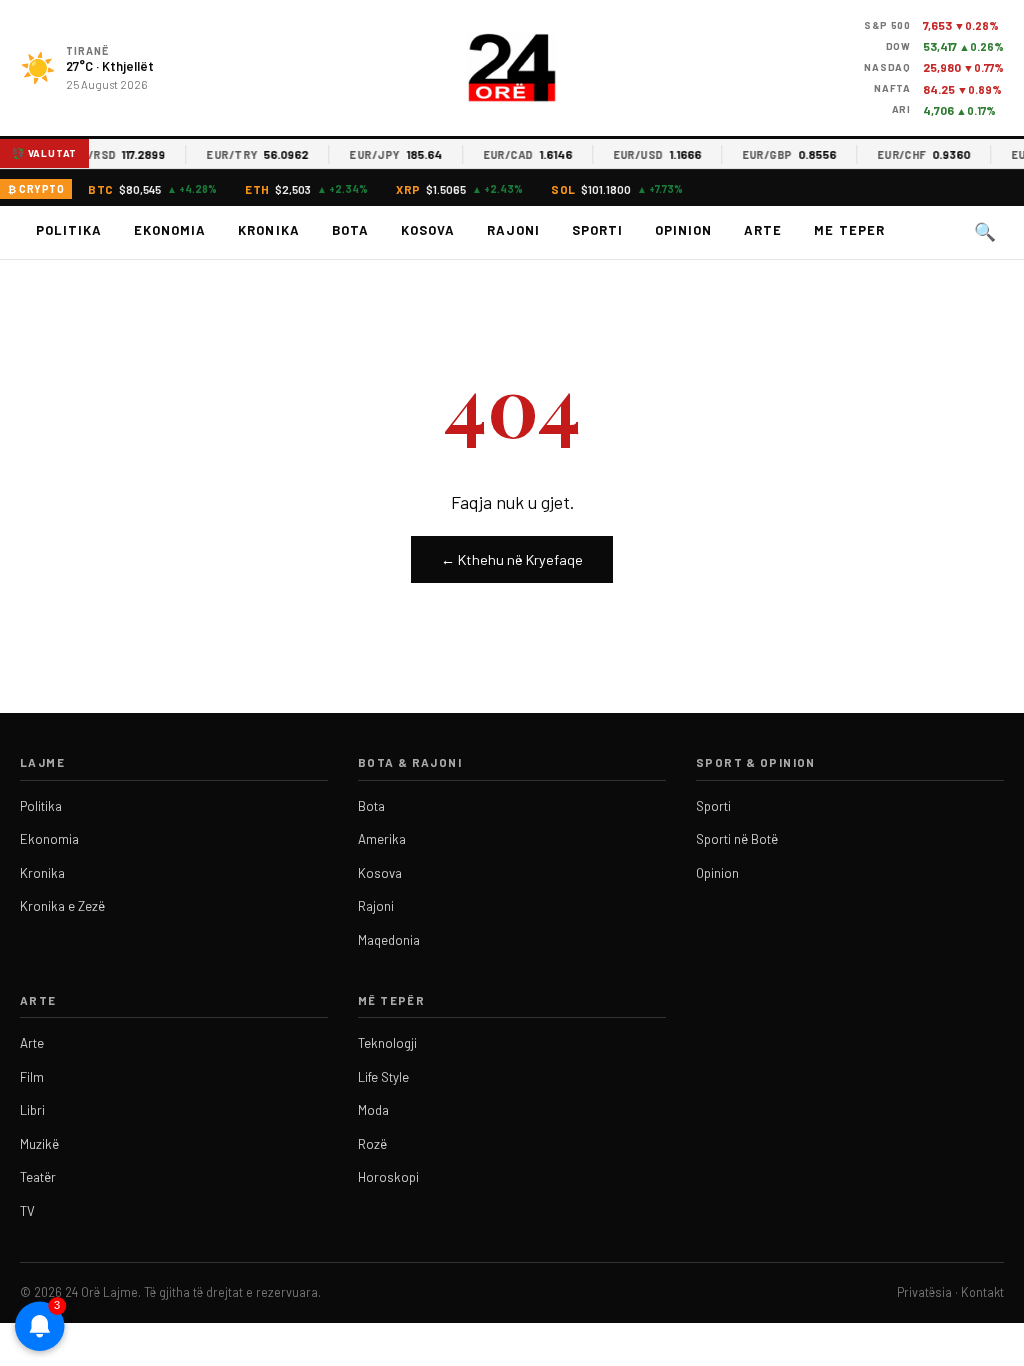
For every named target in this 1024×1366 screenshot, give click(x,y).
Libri (32, 1110)
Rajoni (513, 230)
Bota (350, 230)
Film (32, 1077)
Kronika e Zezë (62, 906)
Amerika (382, 839)
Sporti (597, 230)
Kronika (268, 230)
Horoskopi (388, 1177)
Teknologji (387, 1043)
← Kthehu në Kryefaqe (512, 559)
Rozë (372, 1144)
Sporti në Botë (737, 839)
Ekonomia (170, 230)
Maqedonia (389, 940)
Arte (763, 230)
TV (27, 1211)
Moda (373, 1110)
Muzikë (39, 1144)
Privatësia (924, 1292)
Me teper (849, 230)
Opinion (683, 230)
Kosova (428, 230)
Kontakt (982, 1292)
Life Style (383, 1077)
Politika (69, 230)
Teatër (38, 1177)
